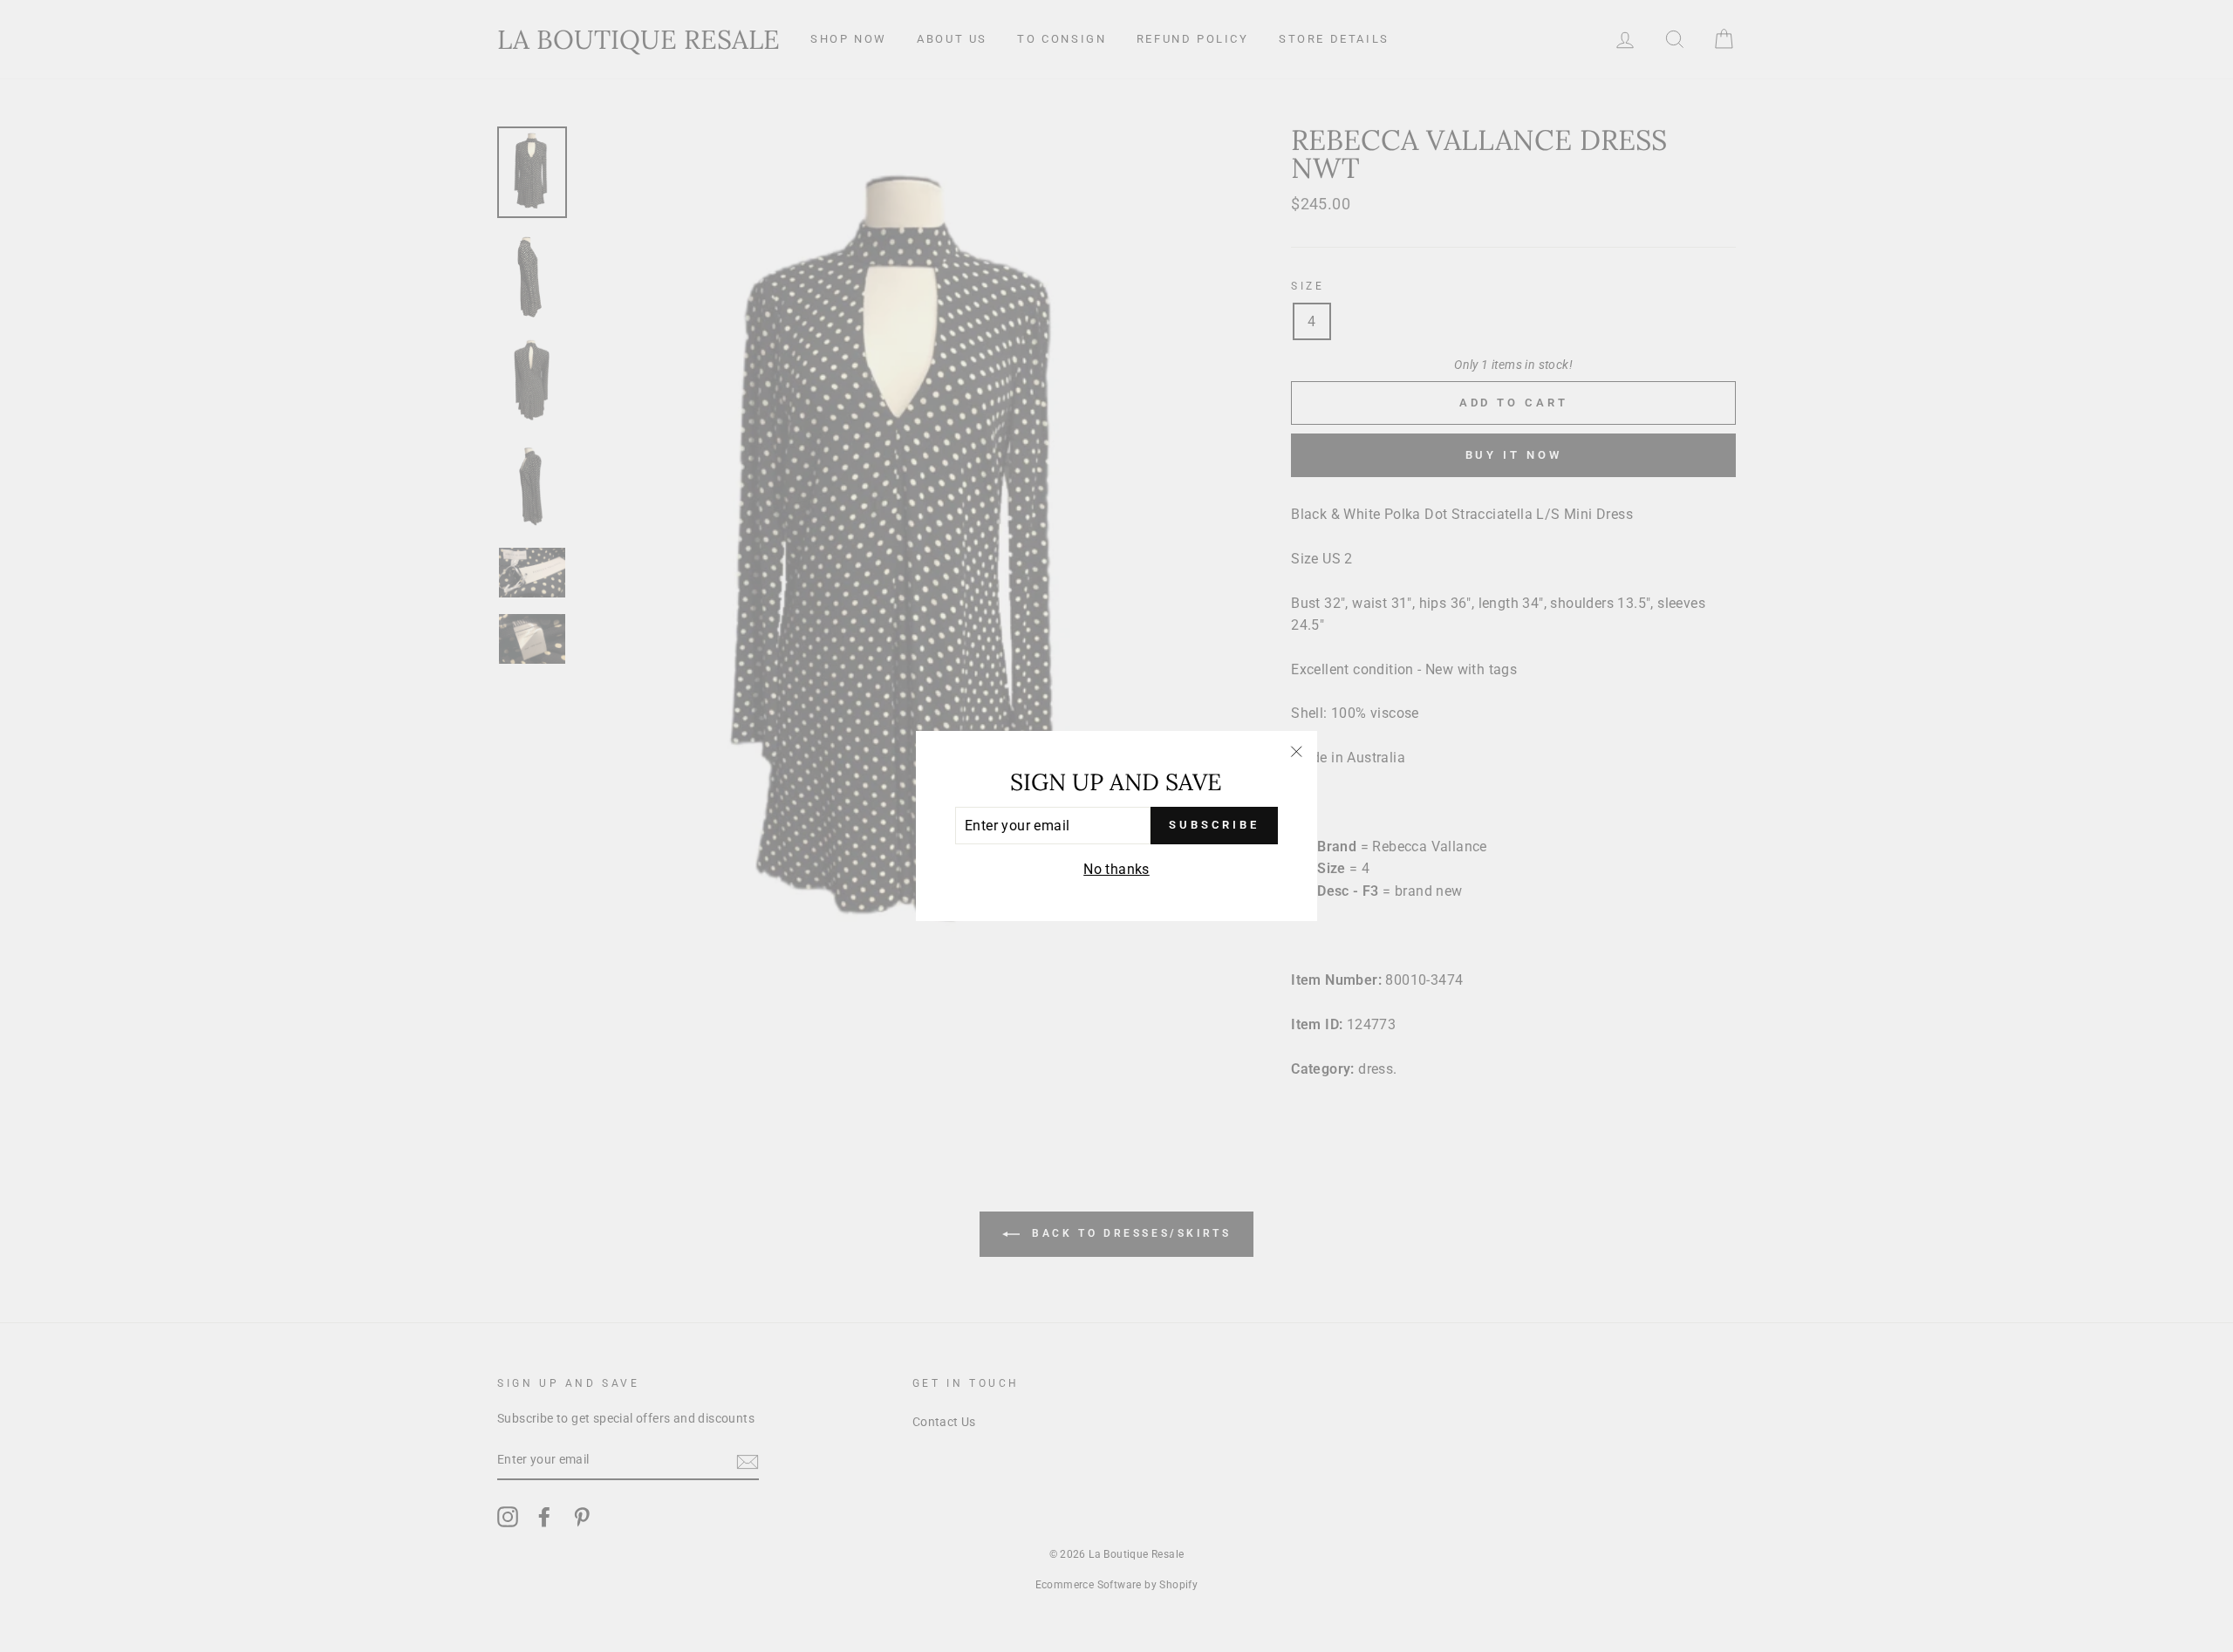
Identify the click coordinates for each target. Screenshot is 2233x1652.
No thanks (1116, 869)
